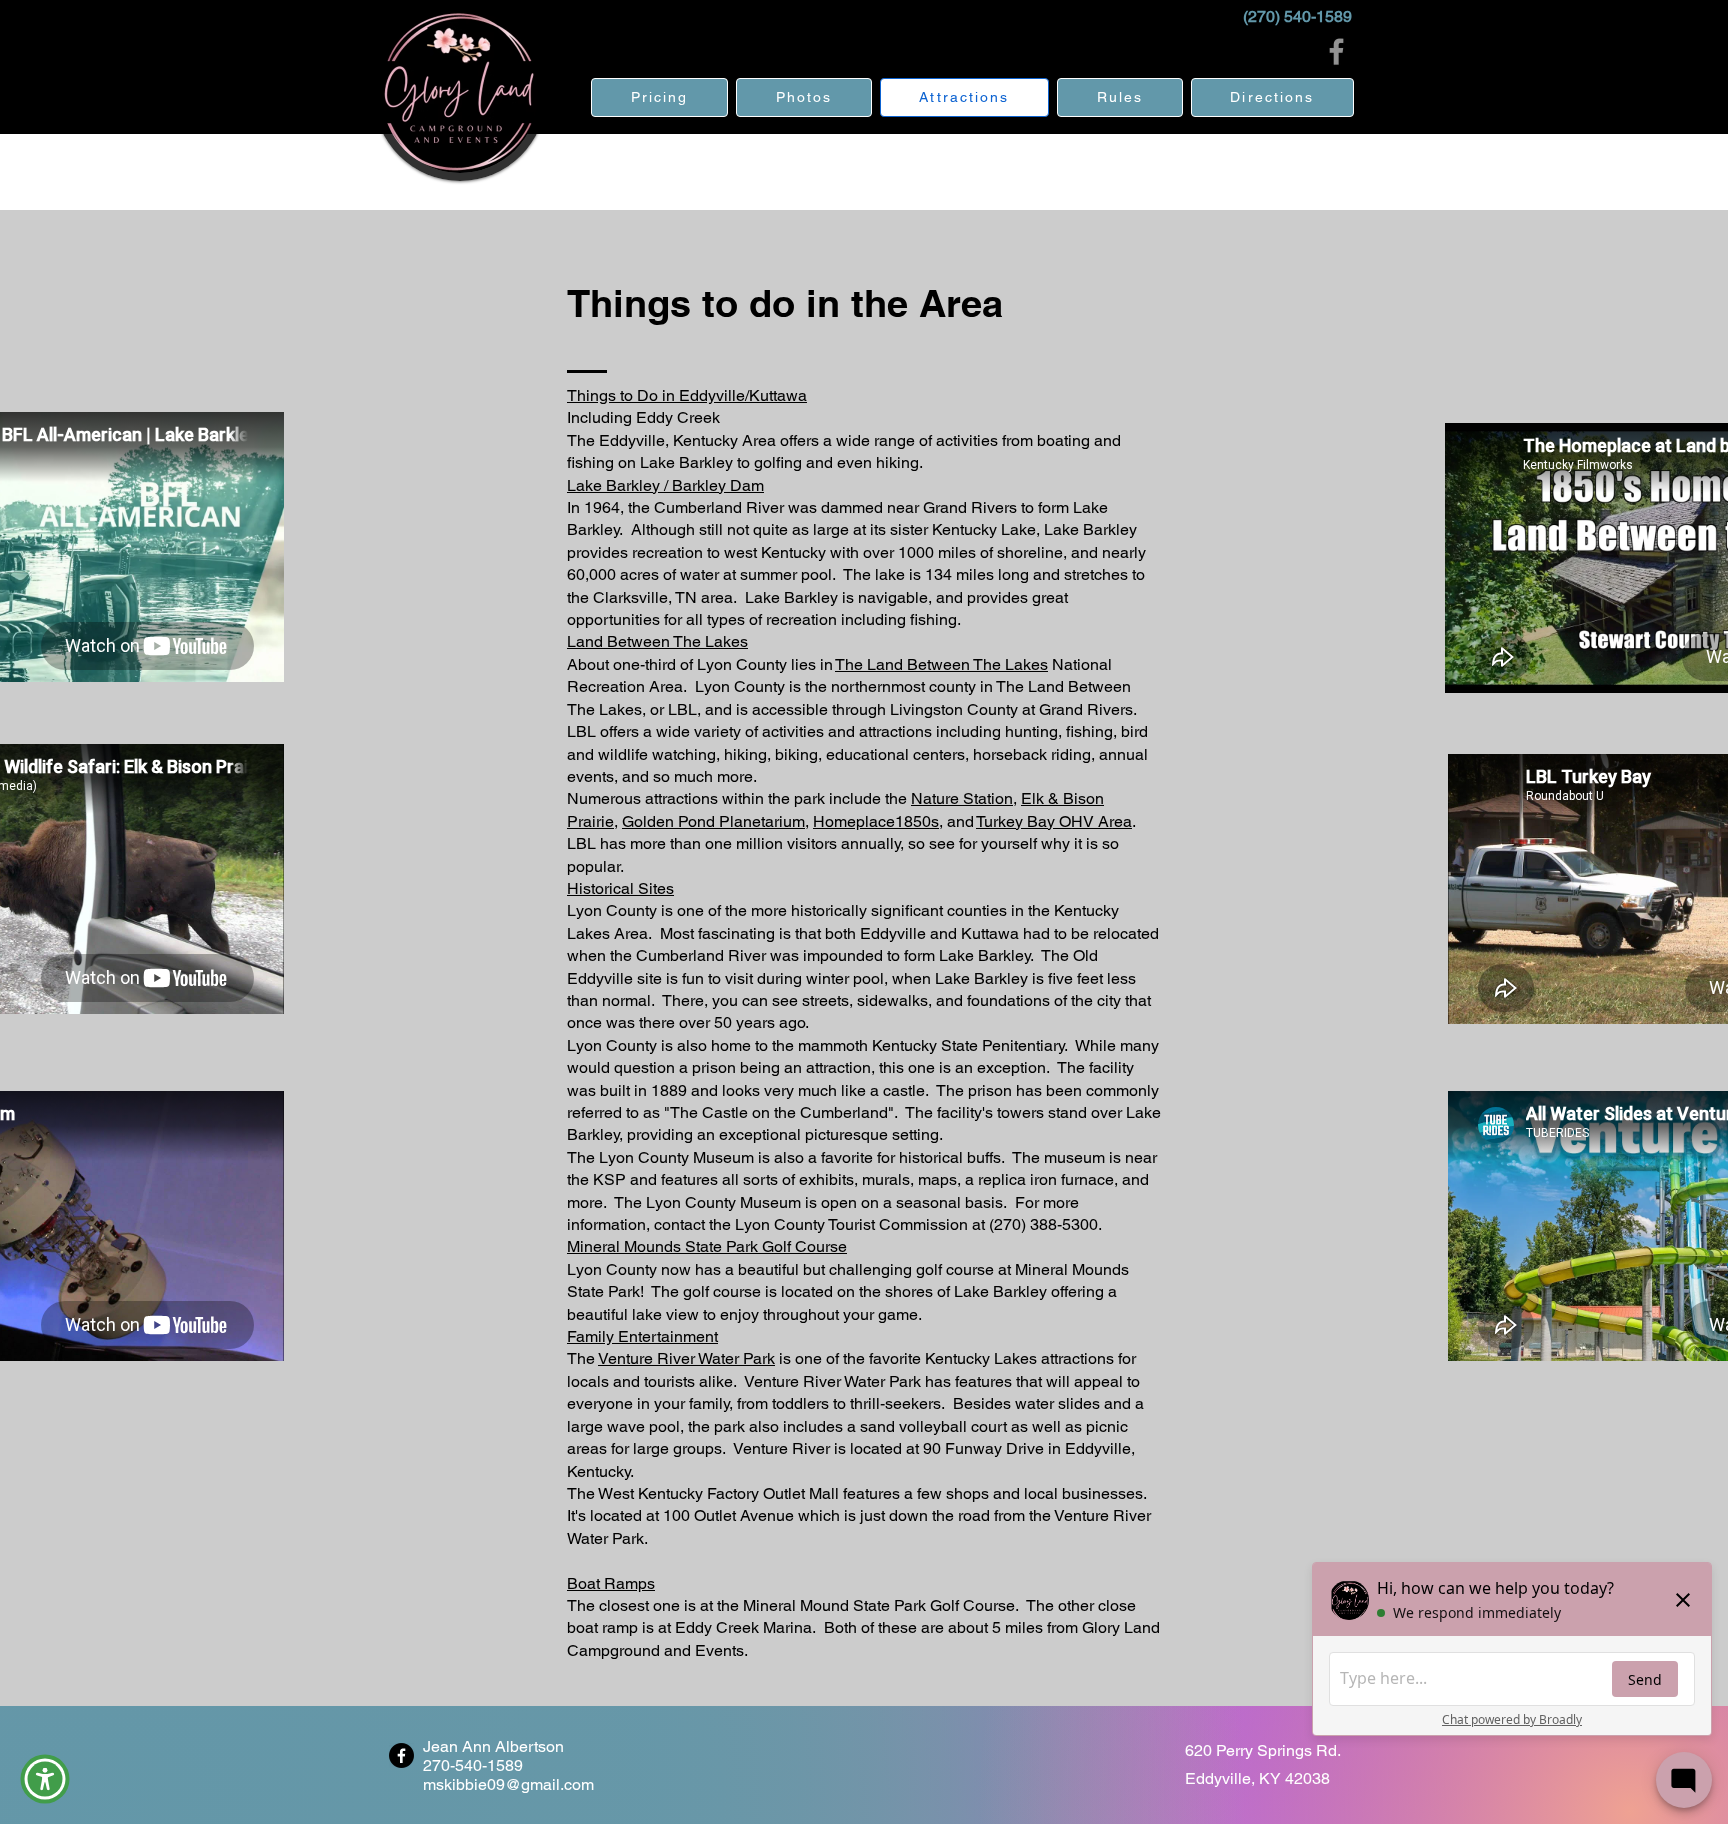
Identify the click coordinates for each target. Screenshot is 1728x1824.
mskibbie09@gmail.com (508, 1784)
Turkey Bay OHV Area (1054, 821)
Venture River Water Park (686, 1358)
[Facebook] (1336, 51)
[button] (45, 1779)
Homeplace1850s (876, 821)
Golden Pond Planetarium (713, 821)
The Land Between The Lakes (941, 664)
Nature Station (962, 798)
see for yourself (983, 843)
